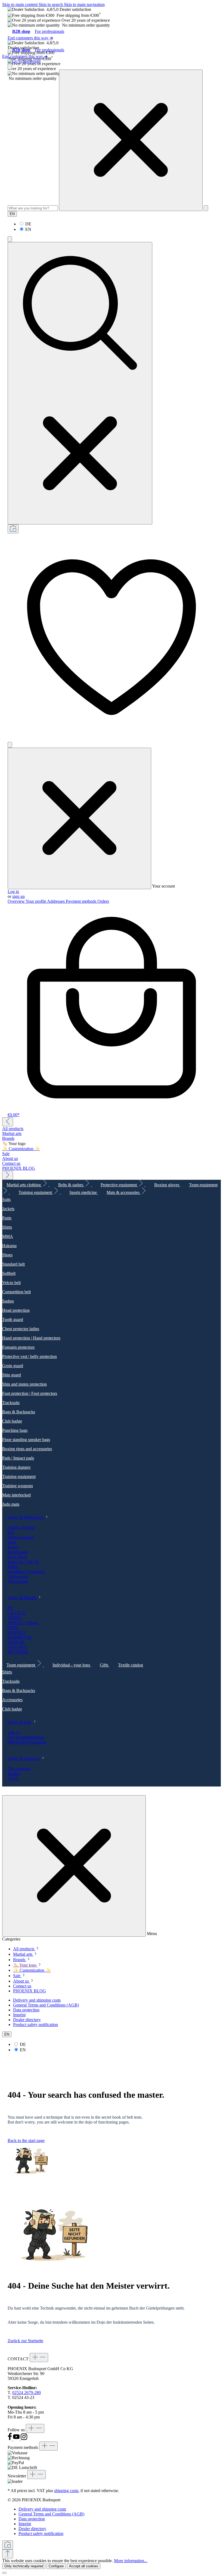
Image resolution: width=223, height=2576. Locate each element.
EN (28, 229)
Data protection (26, 2010)
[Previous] (8, 1122)
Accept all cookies (84, 2566)
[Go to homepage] (24, 61)
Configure (56, 2566)
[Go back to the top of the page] (8, 2554)
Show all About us (24, 1758)
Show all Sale (20, 1722)
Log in (13, 891)
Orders (103, 901)
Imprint (19, 2015)
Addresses (56, 901)
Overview (17, 901)
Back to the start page (26, 2141)
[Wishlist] (112, 739)
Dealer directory (27, 2020)
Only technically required (24, 2566)
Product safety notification (35, 2025)
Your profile (36, 901)
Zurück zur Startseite (25, 2341)
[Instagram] (24, 2439)
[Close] (4, 2573)
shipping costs (66, 2491)
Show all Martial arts (26, 1517)
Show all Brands (22, 1598)
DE (28, 224)
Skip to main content (20, 4)
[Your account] (10, 745)
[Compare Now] (13, 529)
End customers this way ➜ (30, 38)
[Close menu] (79, 818)
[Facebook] (10, 2439)
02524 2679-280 (27, 2393)
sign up (18, 896)
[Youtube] (17, 2439)
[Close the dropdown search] (131, 140)
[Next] (8, 1175)
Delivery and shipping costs (37, 2000)
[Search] (206, 208)
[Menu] (10, 67)
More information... (131, 2561)
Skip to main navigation (84, 4)
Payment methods (82, 901)
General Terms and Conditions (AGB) (46, 2005)
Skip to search (51, 4)
